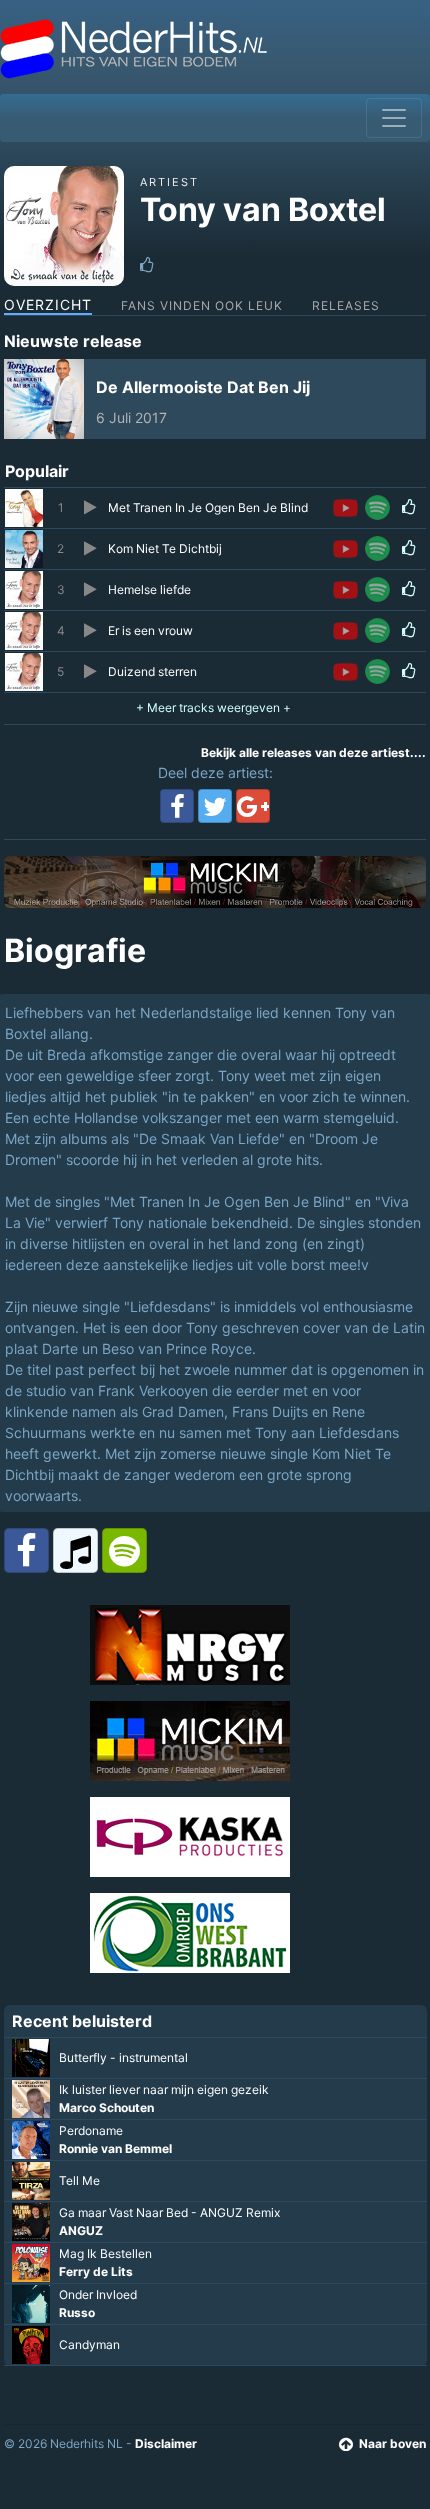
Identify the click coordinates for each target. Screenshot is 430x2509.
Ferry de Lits (96, 2271)
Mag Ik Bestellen (105, 2253)
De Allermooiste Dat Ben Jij (203, 387)
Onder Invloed (98, 2294)
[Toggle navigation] (394, 118)
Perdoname (91, 2130)
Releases (346, 305)
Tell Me (79, 2180)
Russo (77, 2312)
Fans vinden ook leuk (202, 305)
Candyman (89, 2344)
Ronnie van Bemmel (115, 2148)
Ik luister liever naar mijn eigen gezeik (164, 2089)
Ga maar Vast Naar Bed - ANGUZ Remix (169, 2212)
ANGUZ (81, 2230)
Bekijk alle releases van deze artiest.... (313, 752)
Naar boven (392, 2443)
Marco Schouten (106, 2107)
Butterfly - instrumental (123, 2057)
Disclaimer (166, 2443)
